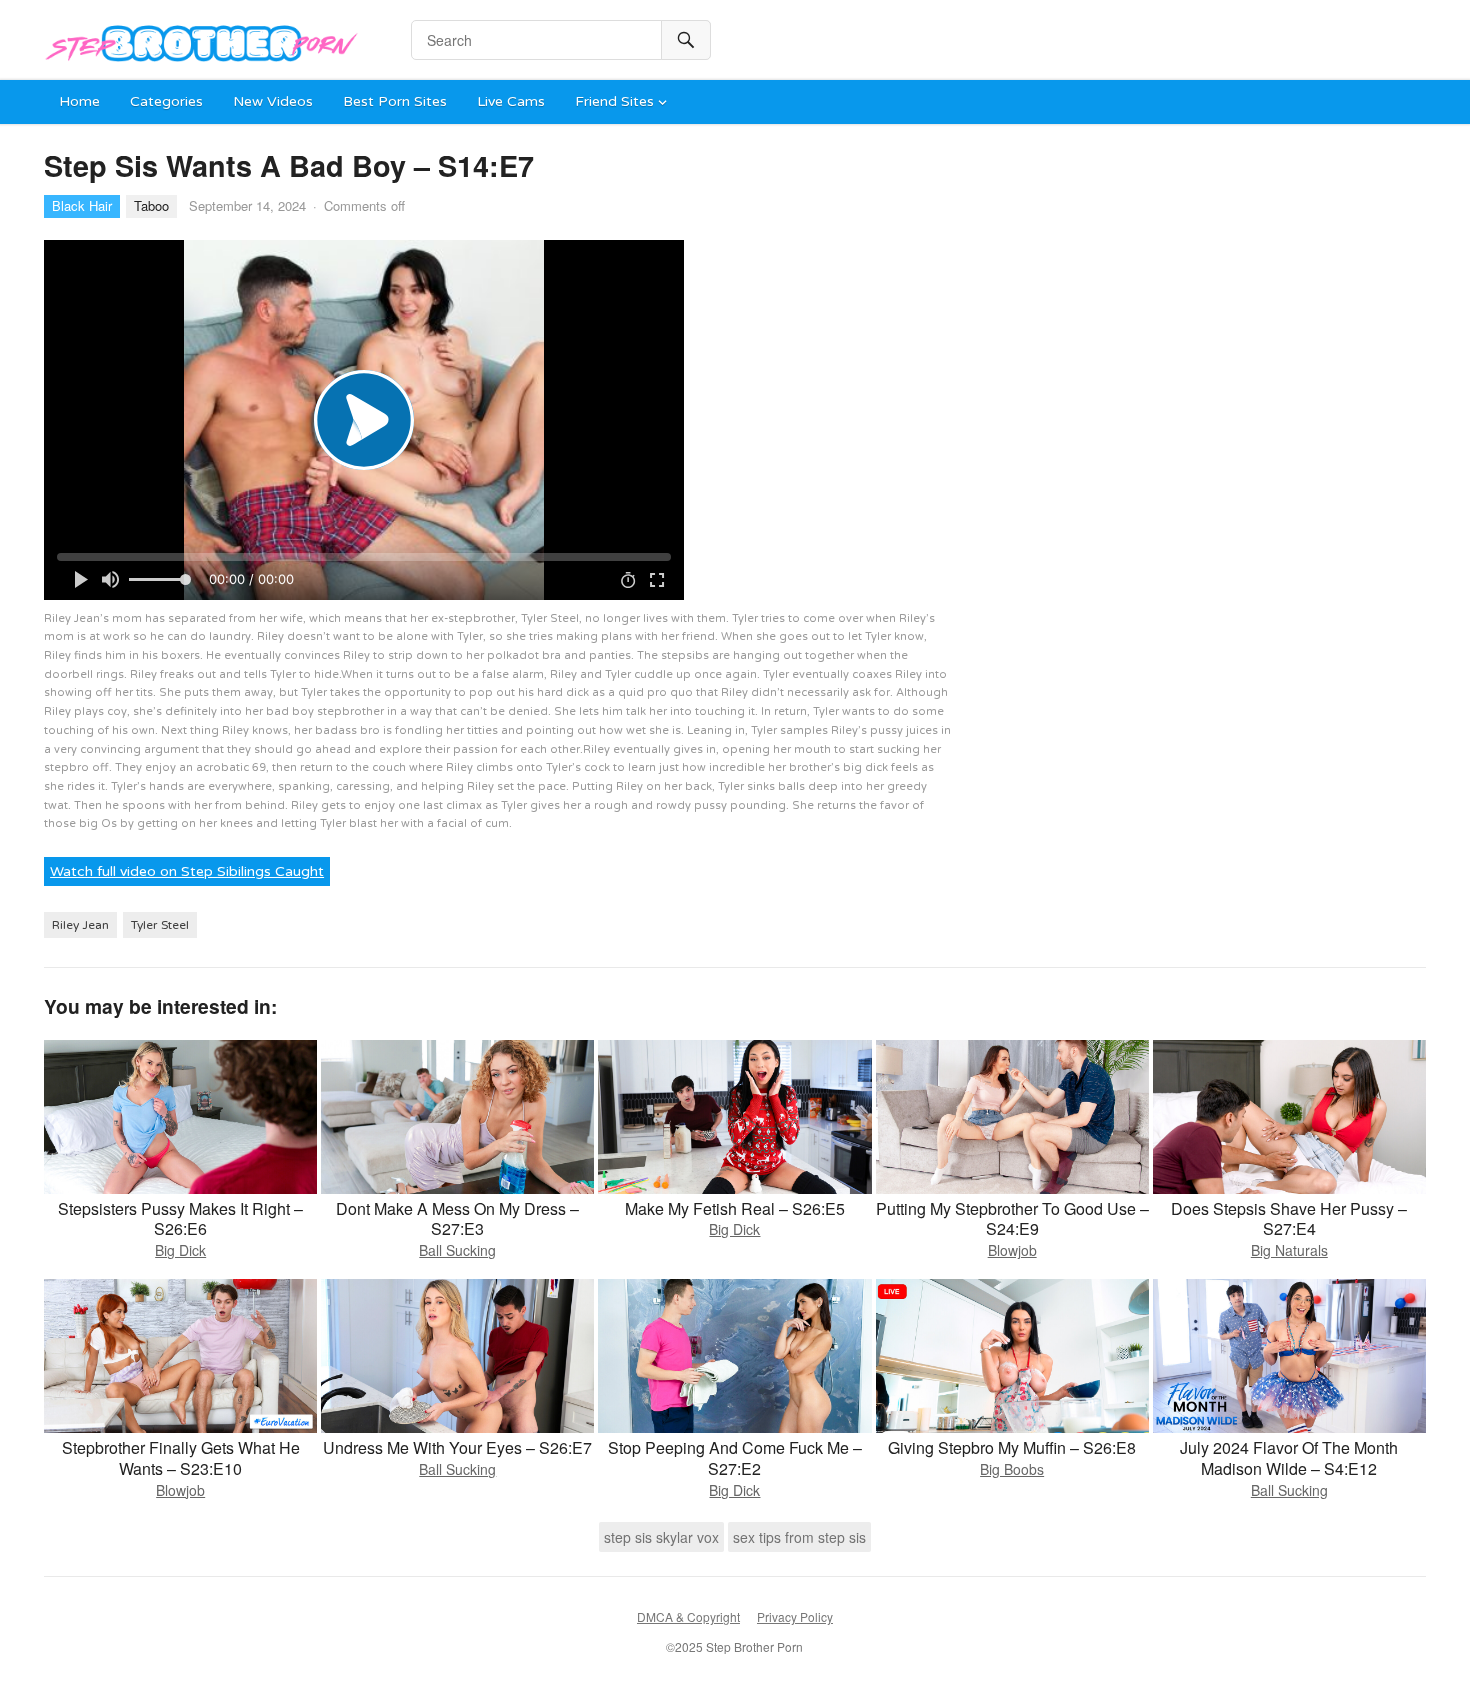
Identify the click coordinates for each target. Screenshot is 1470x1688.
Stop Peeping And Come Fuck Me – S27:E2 (735, 1458)
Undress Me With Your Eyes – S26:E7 (457, 1447)
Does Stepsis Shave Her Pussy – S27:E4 (1289, 1219)
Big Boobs (1012, 1469)
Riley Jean (80, 925)
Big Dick (180, 1250)
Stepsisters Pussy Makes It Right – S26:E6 (180, 1219)
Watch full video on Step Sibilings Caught (187, 871)
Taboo (151, 205)
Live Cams (511, 101)
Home (79, 101)
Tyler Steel (160, 925)
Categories (166, 101)
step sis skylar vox (661, 1537)
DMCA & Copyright (688, 1616)
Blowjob (1012, 1250)
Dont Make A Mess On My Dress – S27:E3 (457, 1219)
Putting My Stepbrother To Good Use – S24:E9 (1012, 1219)
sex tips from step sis (799, 1537)
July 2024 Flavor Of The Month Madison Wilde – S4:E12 (1289, 1458)
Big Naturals (1289, 1250)
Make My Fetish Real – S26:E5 (735, 1208)
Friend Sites (614, 101)
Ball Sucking (457, 1250)
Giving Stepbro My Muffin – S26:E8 (1012, 1447)
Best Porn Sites (395, 101)
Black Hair (82, 205)
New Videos (273, 101)
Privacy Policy (795, 1616)
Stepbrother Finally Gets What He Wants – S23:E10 (181, 1458)
